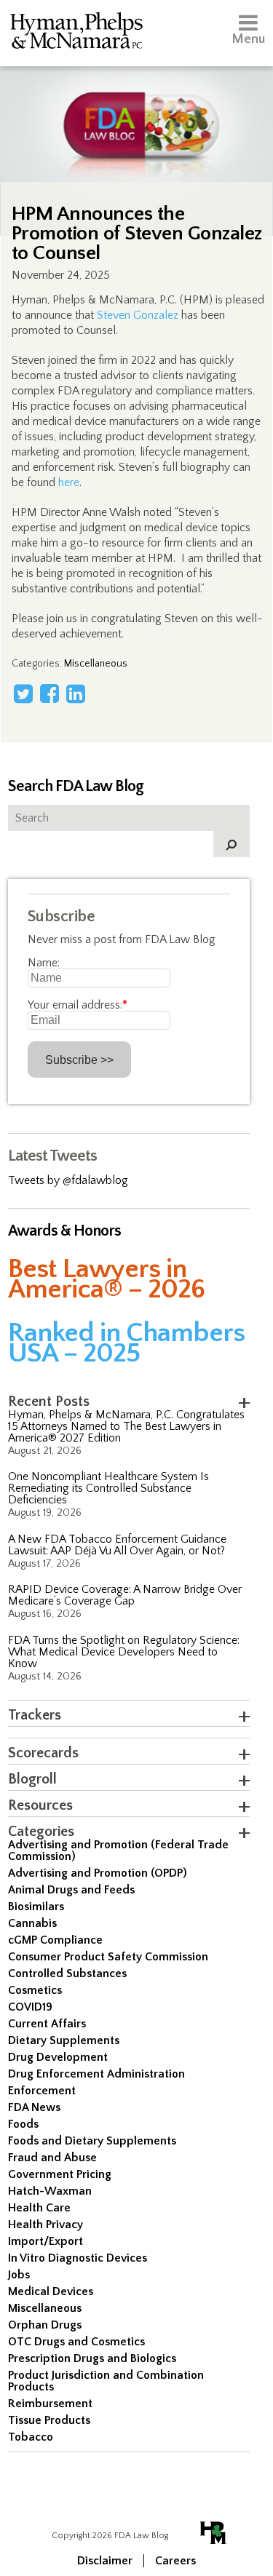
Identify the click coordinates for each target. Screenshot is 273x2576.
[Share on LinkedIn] (76, 693)
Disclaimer (105, 2561)
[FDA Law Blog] (136, 111)
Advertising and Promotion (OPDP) (98, 1873)
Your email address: (78, 1005)
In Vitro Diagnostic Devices (78, 2258)
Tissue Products (49, 2420)
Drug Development (58, 2057)
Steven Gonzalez (138, 315)
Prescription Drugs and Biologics (92, 2358)
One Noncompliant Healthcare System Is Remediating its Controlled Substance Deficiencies (108, 1488)
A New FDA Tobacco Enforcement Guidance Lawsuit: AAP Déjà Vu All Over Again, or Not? (117, 1545)
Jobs (19, 2275)
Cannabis (32, 1923)
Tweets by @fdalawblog (68, 1180)
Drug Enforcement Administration (96, 2074)
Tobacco (31, 2437)
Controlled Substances (67, 1973)
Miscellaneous (96, 664)
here (69, 482)
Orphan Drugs (45, 2325)
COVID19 (30, 2007)
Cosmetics (35, 1990)
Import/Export (45, 2241)
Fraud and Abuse (52, 2158)
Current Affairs (47, 2024)
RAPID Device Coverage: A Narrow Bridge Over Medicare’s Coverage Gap (125, 1595)
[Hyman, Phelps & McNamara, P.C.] (76, 33)
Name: (44, 963)
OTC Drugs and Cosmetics (76, 2342)
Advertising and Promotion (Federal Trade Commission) (118, 1850)
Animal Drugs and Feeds (71, 1890)
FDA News (34, 2107)
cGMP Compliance (55, 1940)
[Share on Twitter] (23, 693)
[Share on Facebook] (50, 693)
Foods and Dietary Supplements (92, 2141)
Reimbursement (50, 2404)
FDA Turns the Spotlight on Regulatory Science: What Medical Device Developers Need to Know (124, 1652)
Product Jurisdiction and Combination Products (106, 2381)
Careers (175, 2561)
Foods (23, 2124)
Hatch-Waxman (50, 2191)
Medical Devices (51, 2291)
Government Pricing (60, 2174)
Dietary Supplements (64, 2040)
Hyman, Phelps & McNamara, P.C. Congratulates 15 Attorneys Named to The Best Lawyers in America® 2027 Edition (126, 1426)
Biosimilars (36, 1907)
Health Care (39, 2208)
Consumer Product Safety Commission (108, 1957)
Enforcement (42, 2091)
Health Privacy (45, 2225)
